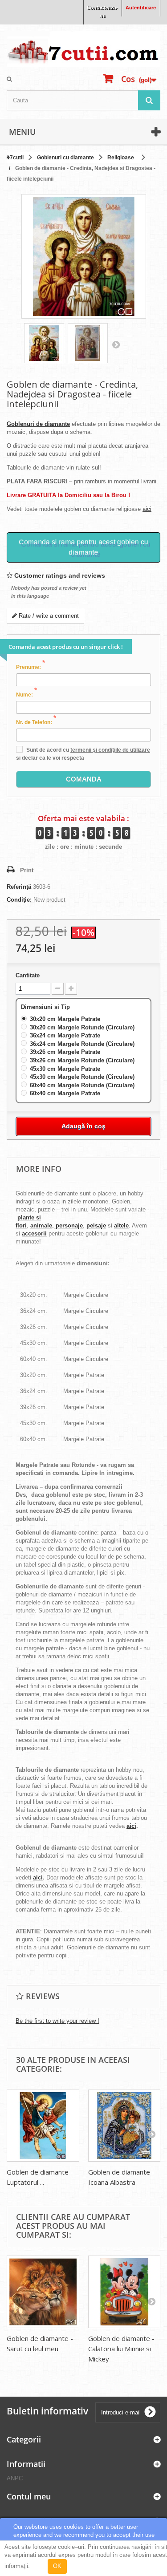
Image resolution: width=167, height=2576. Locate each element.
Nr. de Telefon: (36, 722)
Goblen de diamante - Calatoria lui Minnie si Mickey (121, 2349)
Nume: (26, 694)
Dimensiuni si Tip (46, 1007)
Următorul (116, 344)
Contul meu (29, 2496)
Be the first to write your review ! (57, 2021)
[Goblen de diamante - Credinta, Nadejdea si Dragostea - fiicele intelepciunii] (44, 343)
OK (57, 2566)
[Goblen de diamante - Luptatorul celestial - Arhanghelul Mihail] (43, 2126)
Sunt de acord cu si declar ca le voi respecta (83, 754)
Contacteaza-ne (102, 12)
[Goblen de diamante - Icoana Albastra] (124, 2126)
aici (147, 509)
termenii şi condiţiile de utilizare (110, 750)
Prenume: (31, 667)
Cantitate (28, 975)
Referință (19, 887)
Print (27, 870)
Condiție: (19, 900)
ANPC (15, 2478)
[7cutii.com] (83, 49)
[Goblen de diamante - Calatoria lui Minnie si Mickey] (124, 2292)
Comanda (84, 779)
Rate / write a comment (48, 616)
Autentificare (141, 8)
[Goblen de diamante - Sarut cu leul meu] (43, 2292)
